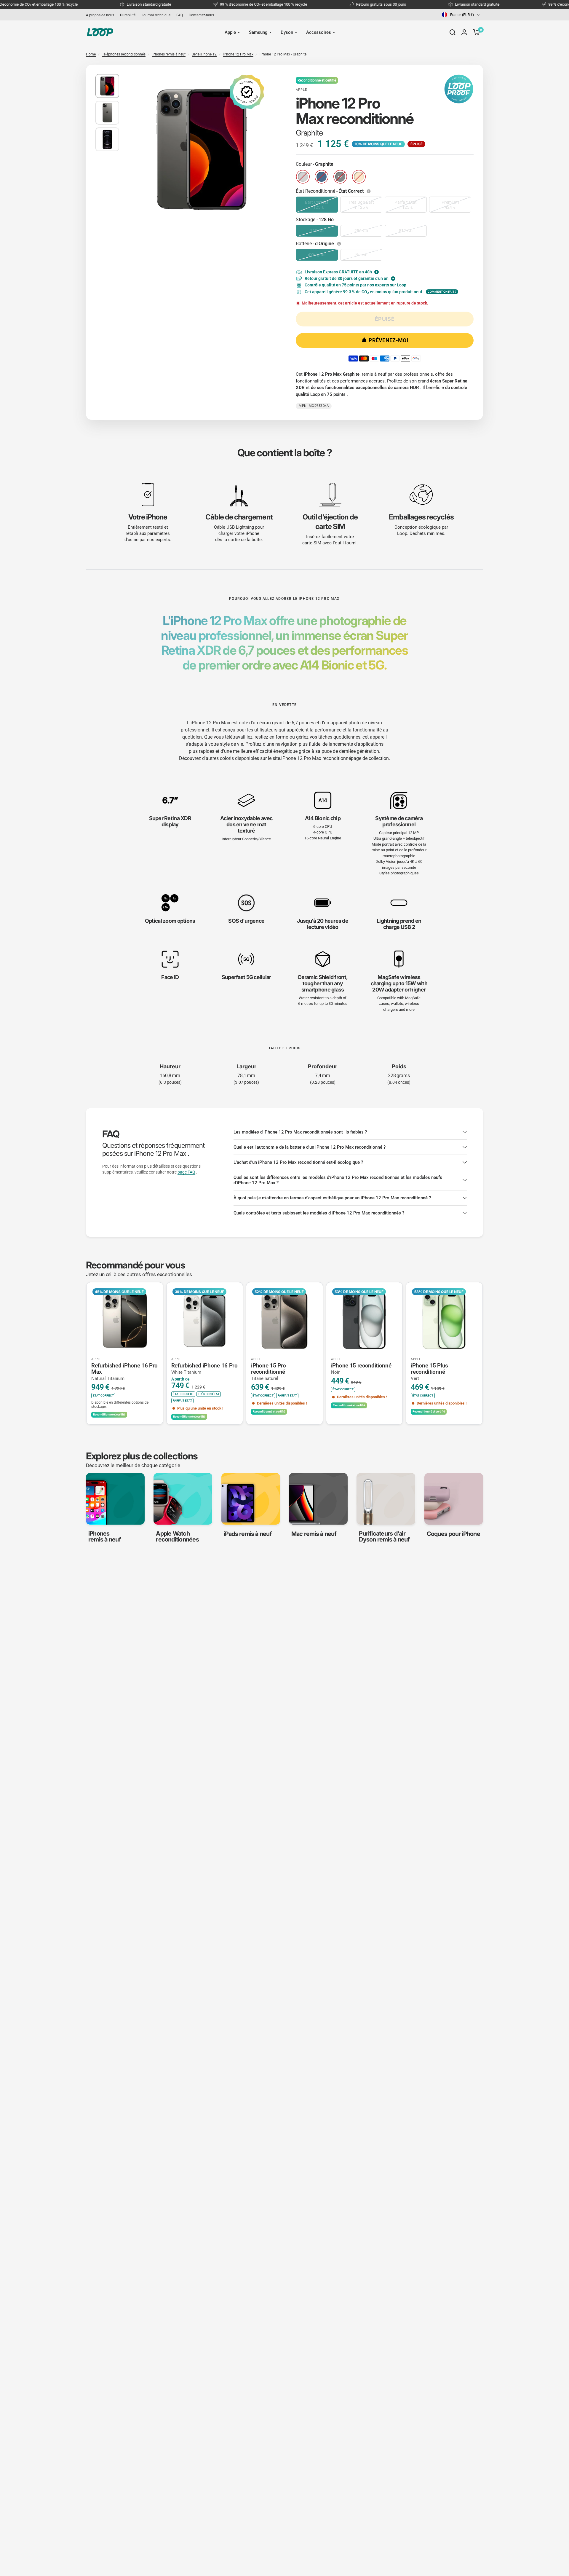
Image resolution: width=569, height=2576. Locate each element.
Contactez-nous (201, 15)
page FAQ (186, 1172)
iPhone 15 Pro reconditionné (268, 1372)
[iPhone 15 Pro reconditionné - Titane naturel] (284, 1321)
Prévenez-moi (388, 340)
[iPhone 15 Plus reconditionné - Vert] (444, 1321)
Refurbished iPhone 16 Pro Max (124, 1372)
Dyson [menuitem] (287, 32)
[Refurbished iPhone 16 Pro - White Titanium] (205, 1321)
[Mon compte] (464, 32)
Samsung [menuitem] (258, 32)
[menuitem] (102, 15)
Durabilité (128, 15)
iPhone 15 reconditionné (361, 1369)
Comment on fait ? (442, 292)
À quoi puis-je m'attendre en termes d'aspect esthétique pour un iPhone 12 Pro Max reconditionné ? (332, 1198)
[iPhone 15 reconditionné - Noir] (365, 1321)
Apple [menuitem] (230, 32)
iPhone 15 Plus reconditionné (429, 1372)
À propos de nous (100, 15)
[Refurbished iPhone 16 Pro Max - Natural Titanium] (125, 1321)
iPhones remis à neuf (169, 54)
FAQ (180, 15)
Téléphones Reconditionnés (124, 54)
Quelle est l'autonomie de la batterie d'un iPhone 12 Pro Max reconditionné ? (310, 1147)
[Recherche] (453, 32)
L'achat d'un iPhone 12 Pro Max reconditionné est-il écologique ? (298, 1162)
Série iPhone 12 (204, 54)
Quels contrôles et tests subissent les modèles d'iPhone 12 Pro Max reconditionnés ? (319, 1213)
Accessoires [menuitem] (319, 32)
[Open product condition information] (369, 191)
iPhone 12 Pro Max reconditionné (316, 758)
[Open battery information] (340, 244)
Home (91, 54)
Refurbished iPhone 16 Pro (204, 1369)
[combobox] (461, 15)
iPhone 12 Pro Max (238, 54)
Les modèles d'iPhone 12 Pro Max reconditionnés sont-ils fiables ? (300, 1132)
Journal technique (156, 15)
